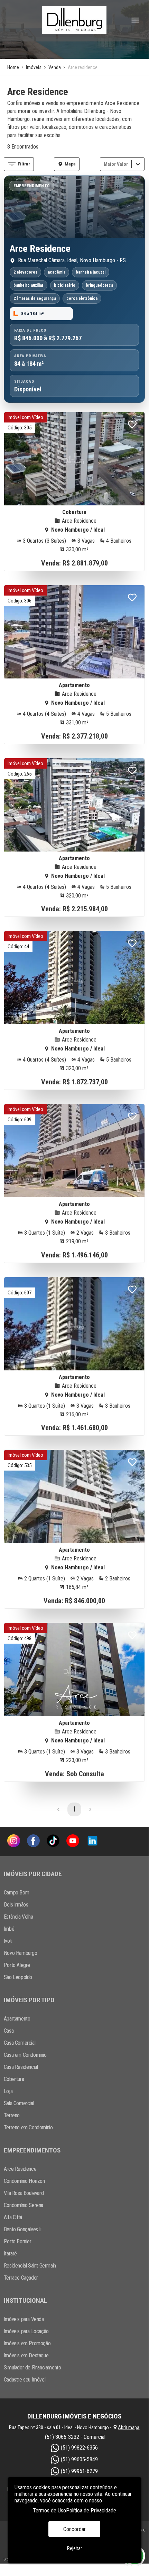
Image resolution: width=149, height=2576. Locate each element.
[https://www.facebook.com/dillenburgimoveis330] (33, 1841)
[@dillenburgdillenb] (53, 1841)
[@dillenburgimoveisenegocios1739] (73, 1841)
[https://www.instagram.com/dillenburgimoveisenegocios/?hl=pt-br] (14, 1841)
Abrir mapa (129, 2427)
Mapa (70, 164)
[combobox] (104, 164)
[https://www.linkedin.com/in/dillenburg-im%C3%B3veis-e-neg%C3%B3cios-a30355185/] (92, 1841)
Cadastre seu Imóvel (25, 2380)
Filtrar (24, 164)
